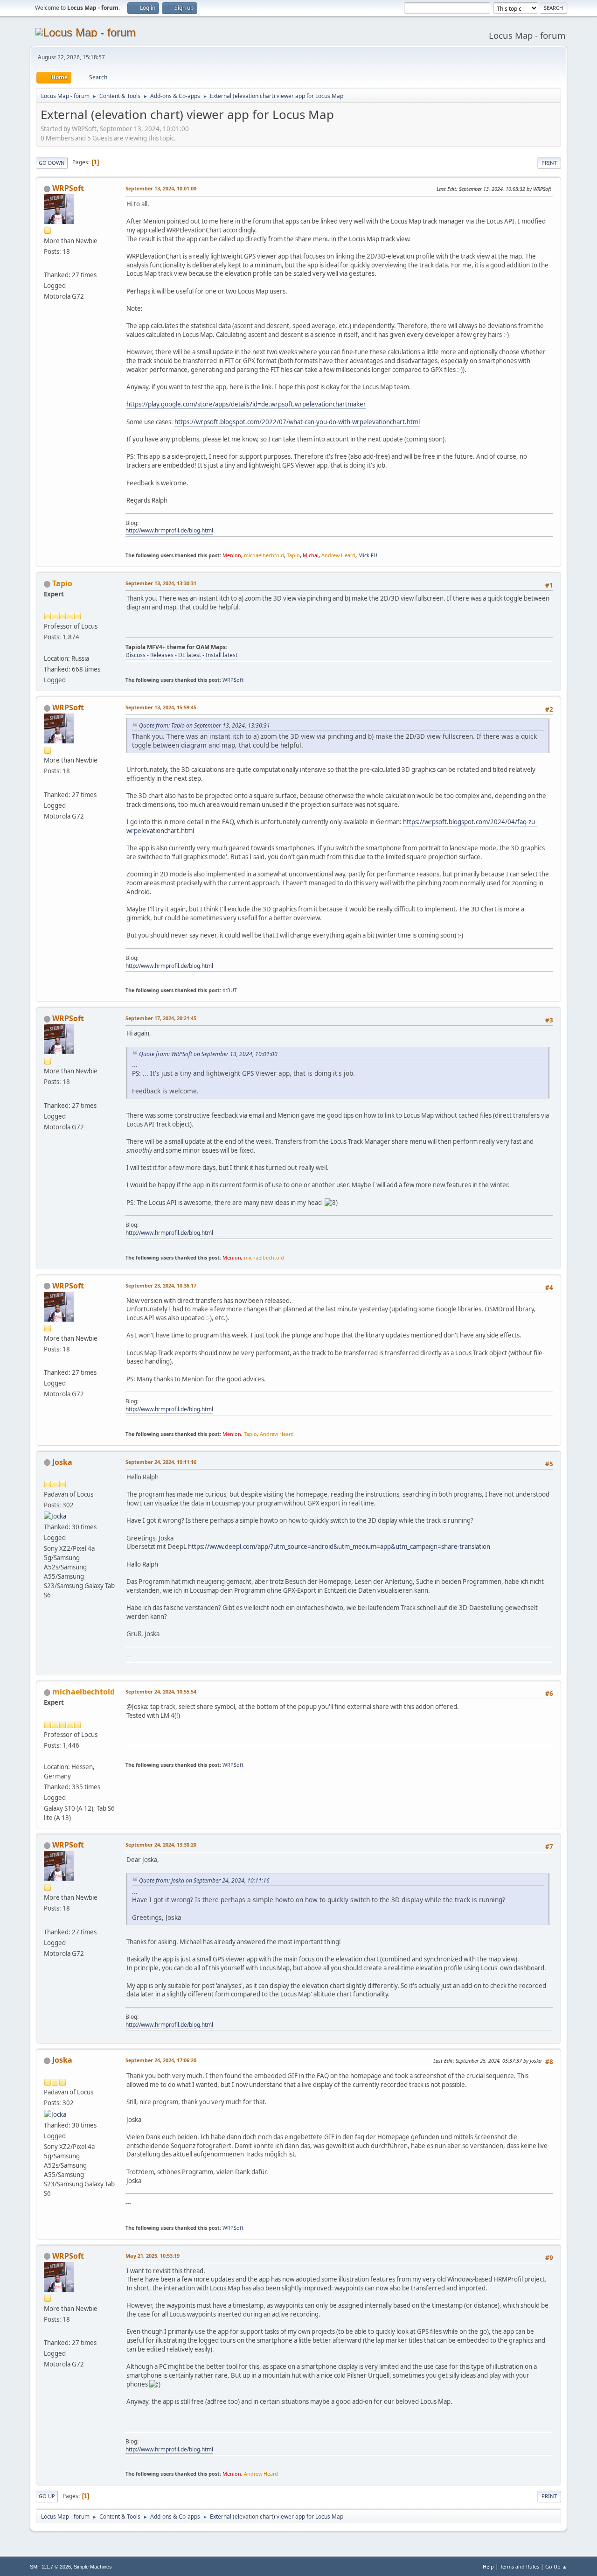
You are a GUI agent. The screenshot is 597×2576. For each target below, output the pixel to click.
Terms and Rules (520, 2566)
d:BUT (230, 990)
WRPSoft (68, 188)
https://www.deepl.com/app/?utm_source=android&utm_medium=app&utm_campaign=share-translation (339, 1547)
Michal (311, 555)
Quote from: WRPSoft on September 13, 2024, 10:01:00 (208, 1054)
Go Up (47, 2496)
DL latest (190, 655)
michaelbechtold (264, 555)
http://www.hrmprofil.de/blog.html (169, 530)
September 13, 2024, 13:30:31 (161, 583)
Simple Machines (93, 2567)
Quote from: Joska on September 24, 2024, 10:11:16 (204, 1880)
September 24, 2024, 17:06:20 (161, 2060)
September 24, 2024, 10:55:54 (161, 1691)
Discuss (135, 655)
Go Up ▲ (556, 2566)
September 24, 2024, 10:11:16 (161, 1462)
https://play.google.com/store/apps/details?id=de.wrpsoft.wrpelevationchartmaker (246, 404)
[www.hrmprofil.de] (48, 264)
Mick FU (368, 555)
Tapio (293, 555)
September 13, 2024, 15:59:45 (161, 707)
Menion (232, 555)
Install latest (222, 655)
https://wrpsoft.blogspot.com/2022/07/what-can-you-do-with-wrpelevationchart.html (297, 422)
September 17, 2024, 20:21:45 (161, 1018)
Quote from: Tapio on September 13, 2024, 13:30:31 (205, 725)
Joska (62, 1462)
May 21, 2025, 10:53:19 (153, 2256)
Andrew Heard (338, 555)
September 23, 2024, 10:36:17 (161, 1285)
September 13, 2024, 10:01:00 (161, 188)
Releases (162, 655)
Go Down (52, 163)
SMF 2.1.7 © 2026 (50, 2567)
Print (549, 163)
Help (488, 2566)
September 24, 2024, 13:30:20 (161, 1844)
